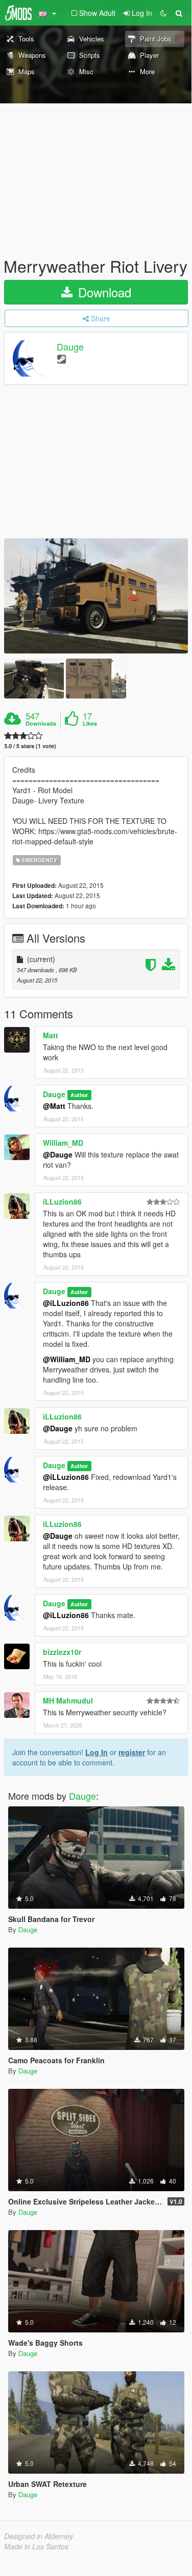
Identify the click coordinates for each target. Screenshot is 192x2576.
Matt (51, 1035)
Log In (97, 1752)
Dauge (70, 347)
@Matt (54, 1106)
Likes (90, 724)
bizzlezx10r (62, 1652)
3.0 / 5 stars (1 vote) (30, 746)
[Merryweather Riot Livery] (96, 596)
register (132, 1752)
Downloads (41, 724)
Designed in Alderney (39, 2536)
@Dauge (58, 1154)
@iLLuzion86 (66, 1303)
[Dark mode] (163, 13)
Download (103, 292)
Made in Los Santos (36, 2546)
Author (79, 1095)
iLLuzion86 (62, 1202)
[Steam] (62, 358)
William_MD (63, 1143)
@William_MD (67, 1359)
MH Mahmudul (68, 1700)
